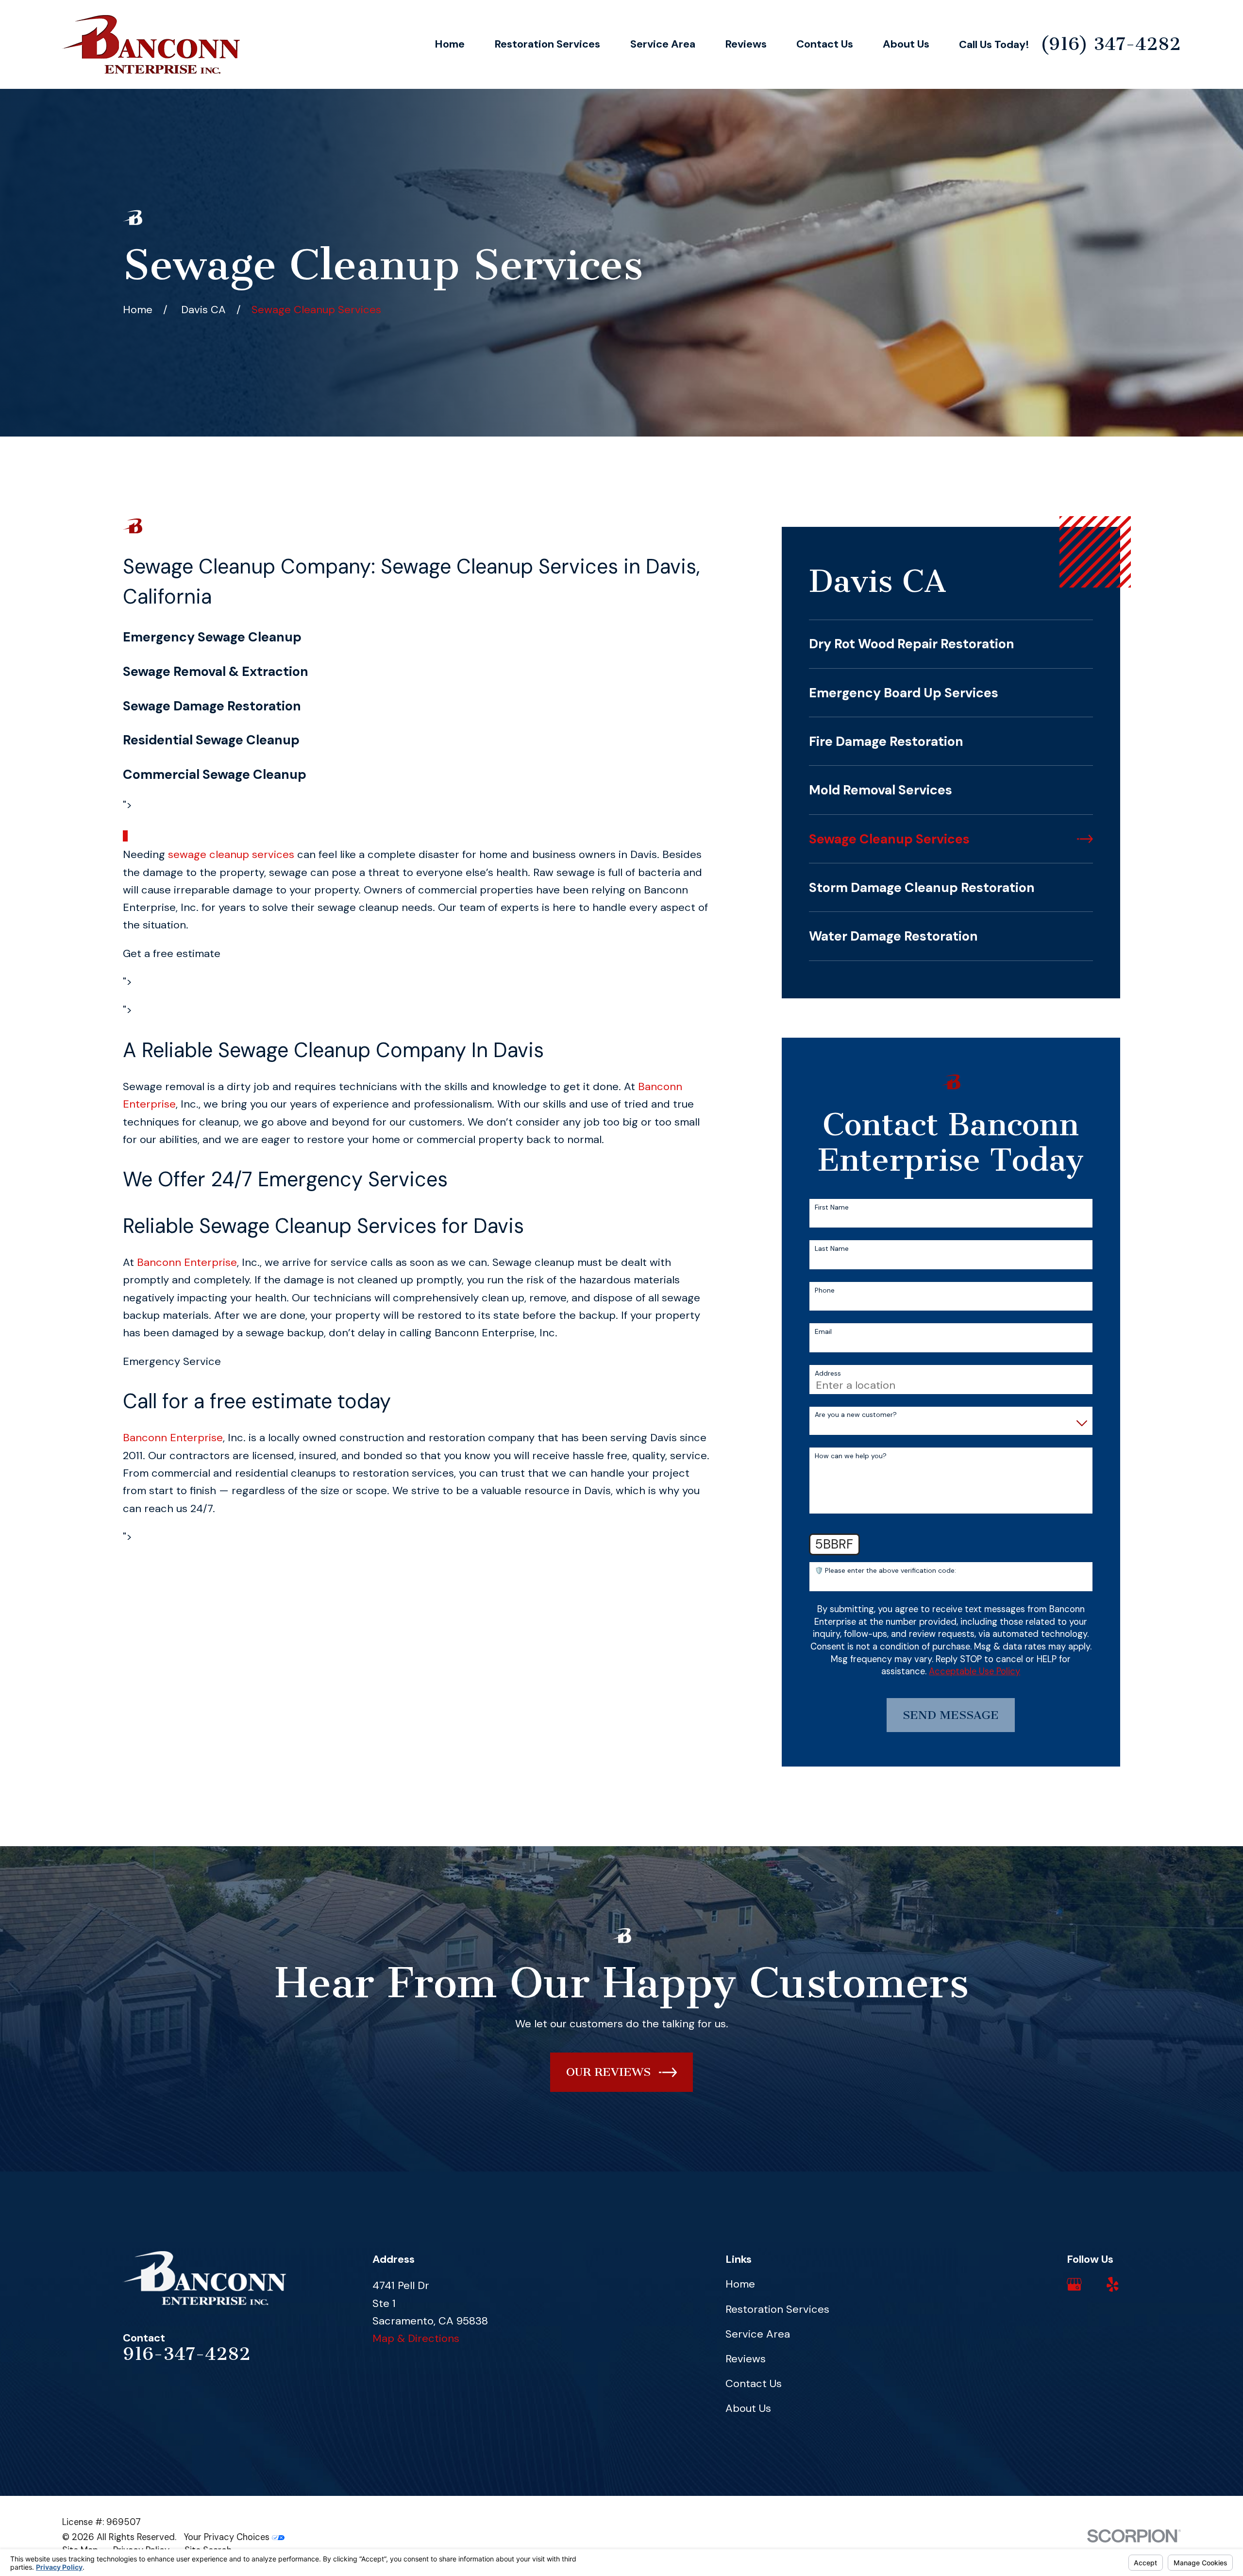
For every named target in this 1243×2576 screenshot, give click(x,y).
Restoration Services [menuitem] (547, 44)
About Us (748, 2408)
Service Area (758, 2334)
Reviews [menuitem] (746, 44)
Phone (825, 1290)
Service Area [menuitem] (663, 44)
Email (823, 1332)
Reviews (746, 2359)
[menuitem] (951, 644)
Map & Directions (416, 2338)
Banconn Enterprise (187, 1262)
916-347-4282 (187, 2354)
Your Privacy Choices (228, 2537)
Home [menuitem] (450, 44)
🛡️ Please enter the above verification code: (885, 1571)
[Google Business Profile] (1074, 2284)
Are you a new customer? (856, 1415)
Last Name (832, 1249)
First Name (832, 1207)
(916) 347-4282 (1110, 44)
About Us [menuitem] (906, 44)
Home (740, 2284)
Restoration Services (777, 2309)
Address (828, 1373)
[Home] (151, 44)
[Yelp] (1113, 2284)
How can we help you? (851, 1456)
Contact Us (754, 2383)
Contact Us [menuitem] (825, 44)
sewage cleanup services (231, 854)
